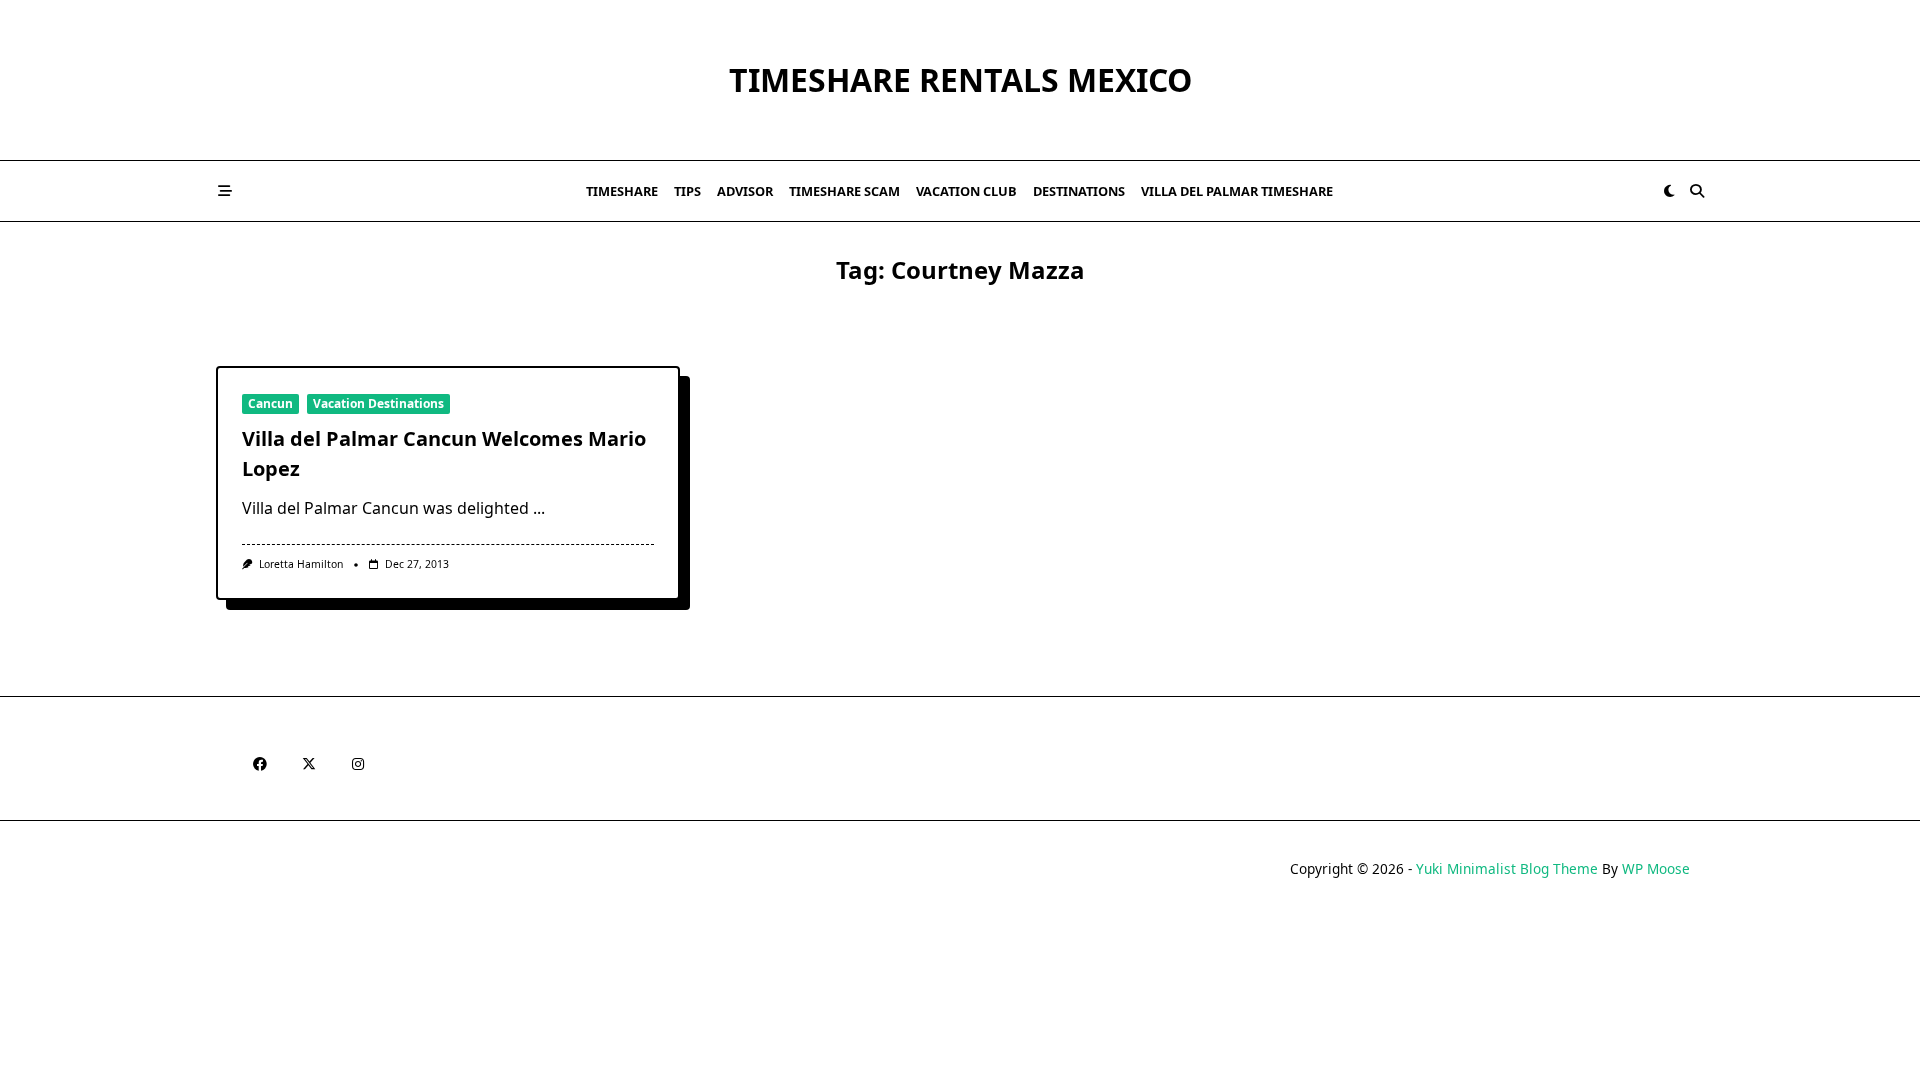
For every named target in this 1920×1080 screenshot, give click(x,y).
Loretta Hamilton (301, 564)
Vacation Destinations (378, 403)
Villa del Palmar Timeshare (1237, 191)
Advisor (745, 191)
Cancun (270, 403)
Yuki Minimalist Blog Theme (1507, 868)
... (539, 508)
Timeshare (622, 191)
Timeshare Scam (844, 191)
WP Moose (1656, 868)
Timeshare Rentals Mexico (960, 79)
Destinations (1079, 191)
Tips (687, 191)
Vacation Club (966, 191)
